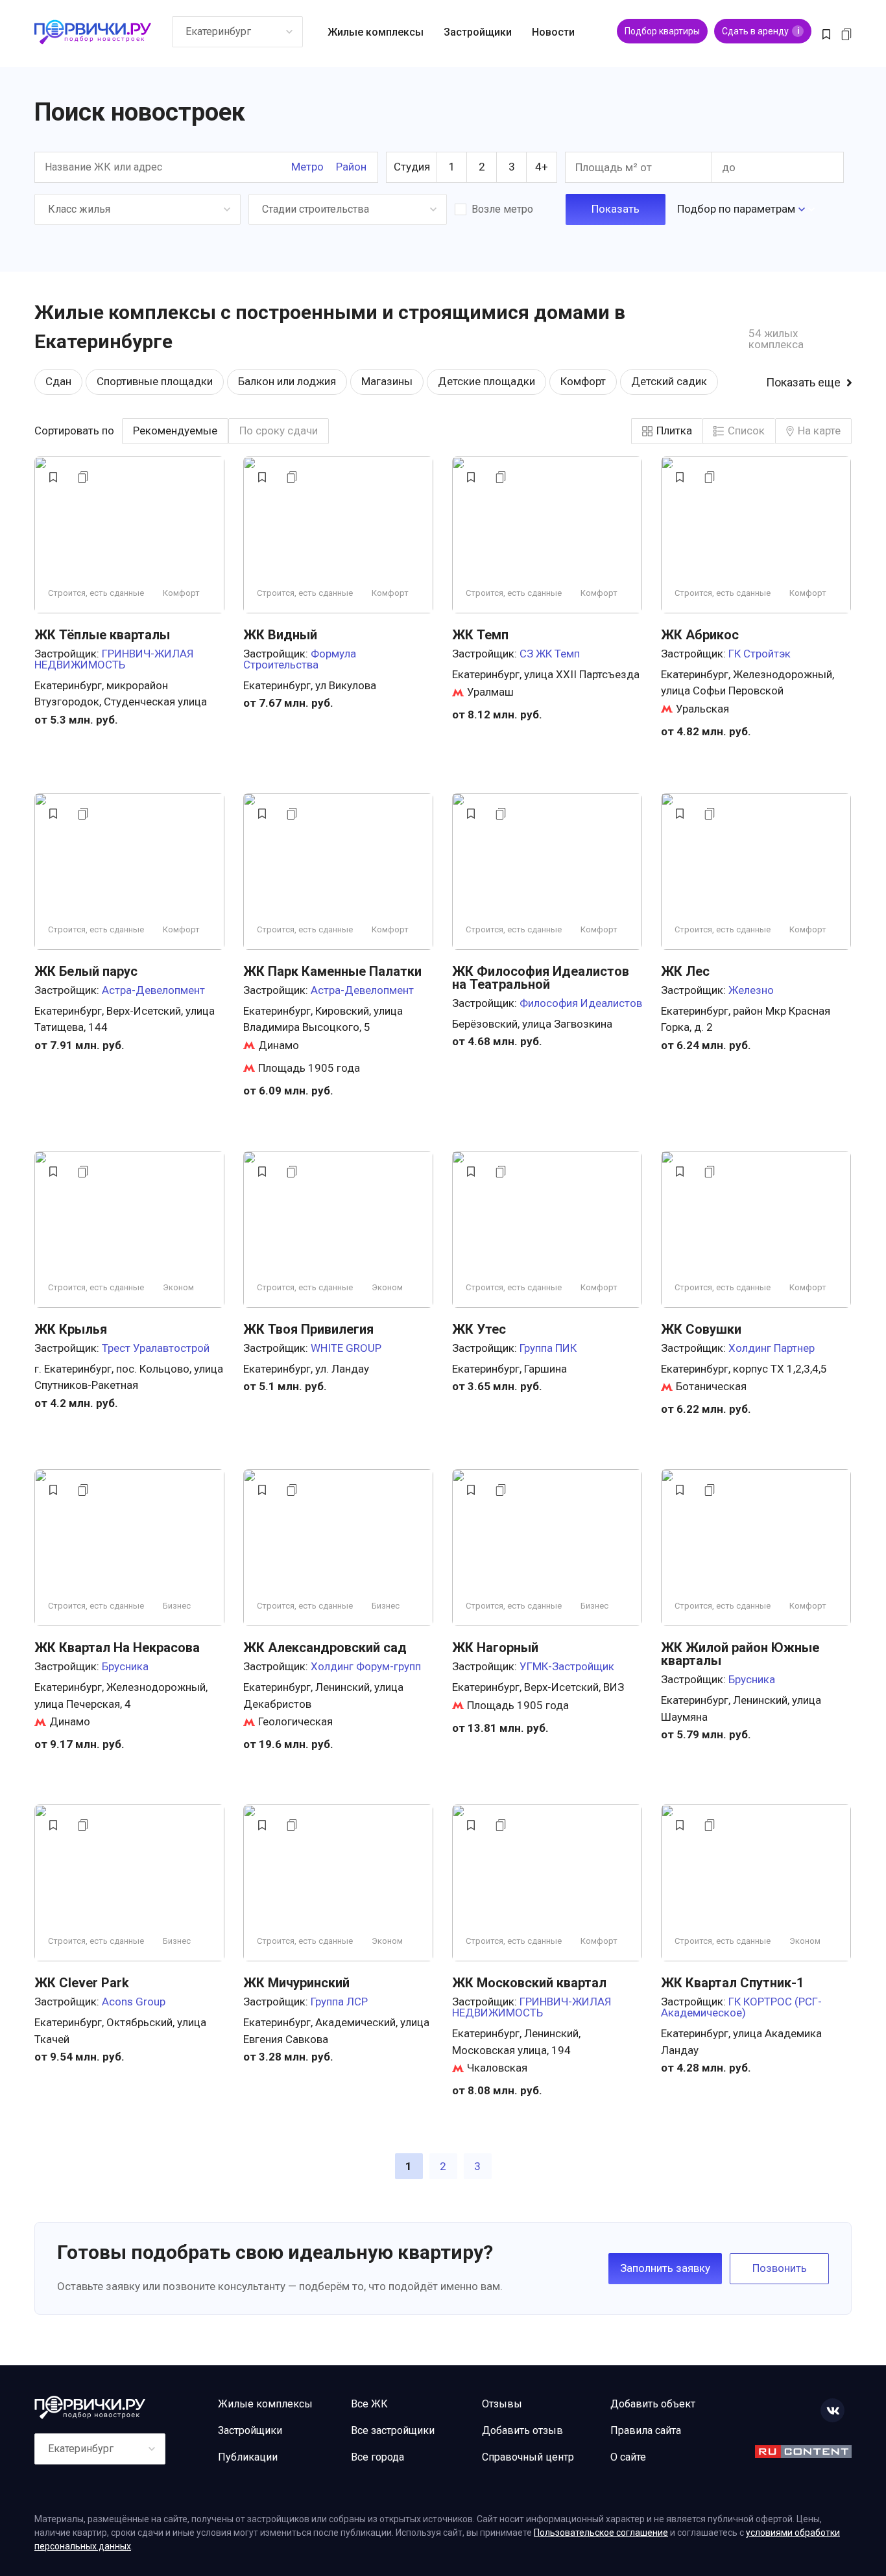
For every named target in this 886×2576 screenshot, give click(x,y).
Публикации (248, 2457)
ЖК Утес (479, 1329)
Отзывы (502, 2404)
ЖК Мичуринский (296, 1983)
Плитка (674, 431)
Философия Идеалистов (581, 1003)
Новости (553, 32)
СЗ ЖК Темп (550, 654)
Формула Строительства (300, 659)
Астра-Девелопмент (153, 990)
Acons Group (134, 2002)
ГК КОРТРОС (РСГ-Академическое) (741, 2007)
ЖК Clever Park (82, 1983)
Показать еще (803, 383)
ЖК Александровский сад (325, 1648)
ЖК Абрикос (700, 635)
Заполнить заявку (665, 2268)
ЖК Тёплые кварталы (102, 635)
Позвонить (780, 2268)
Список (746, 431)
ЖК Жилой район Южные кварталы (740, 1654)
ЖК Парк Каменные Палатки (332, 971)
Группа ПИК (548, 1348)
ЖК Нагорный (495, 1648)
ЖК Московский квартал (529, 1983)
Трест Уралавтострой (156, 1348)
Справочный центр (528, 2457)
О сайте (628, 2457)
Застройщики (478, 32)
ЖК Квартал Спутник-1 (732, 1983)
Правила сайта (646, 2430)
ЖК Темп (480, 635)
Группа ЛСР (339, 2002)
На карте (819, 431)
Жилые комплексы (376, 32)
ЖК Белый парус (86, 971)
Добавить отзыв (522, 2430)
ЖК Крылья (71, 1329)
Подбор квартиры (662, 31)
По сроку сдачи (279, 431)
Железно (751, 990)
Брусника (125, 1666)
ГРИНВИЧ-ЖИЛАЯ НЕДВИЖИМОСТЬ (114, 659)
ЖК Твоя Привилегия (308, 1329)
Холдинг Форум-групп (366, 1666)
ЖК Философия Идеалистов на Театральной (541, 978)
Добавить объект (653, 2404)
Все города (377, 2457)
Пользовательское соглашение (601, 2533)
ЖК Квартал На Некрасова (117, 1648)
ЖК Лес (685, 971)
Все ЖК (369, 2404)
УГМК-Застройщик (567, 1666)
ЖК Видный (280, 635)
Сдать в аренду (760, 31)
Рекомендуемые (175, 431)
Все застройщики (393, 2430)
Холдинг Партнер (772, 1348)
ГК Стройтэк (760, 654)
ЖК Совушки (701, 1329)
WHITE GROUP (346, 1348)
